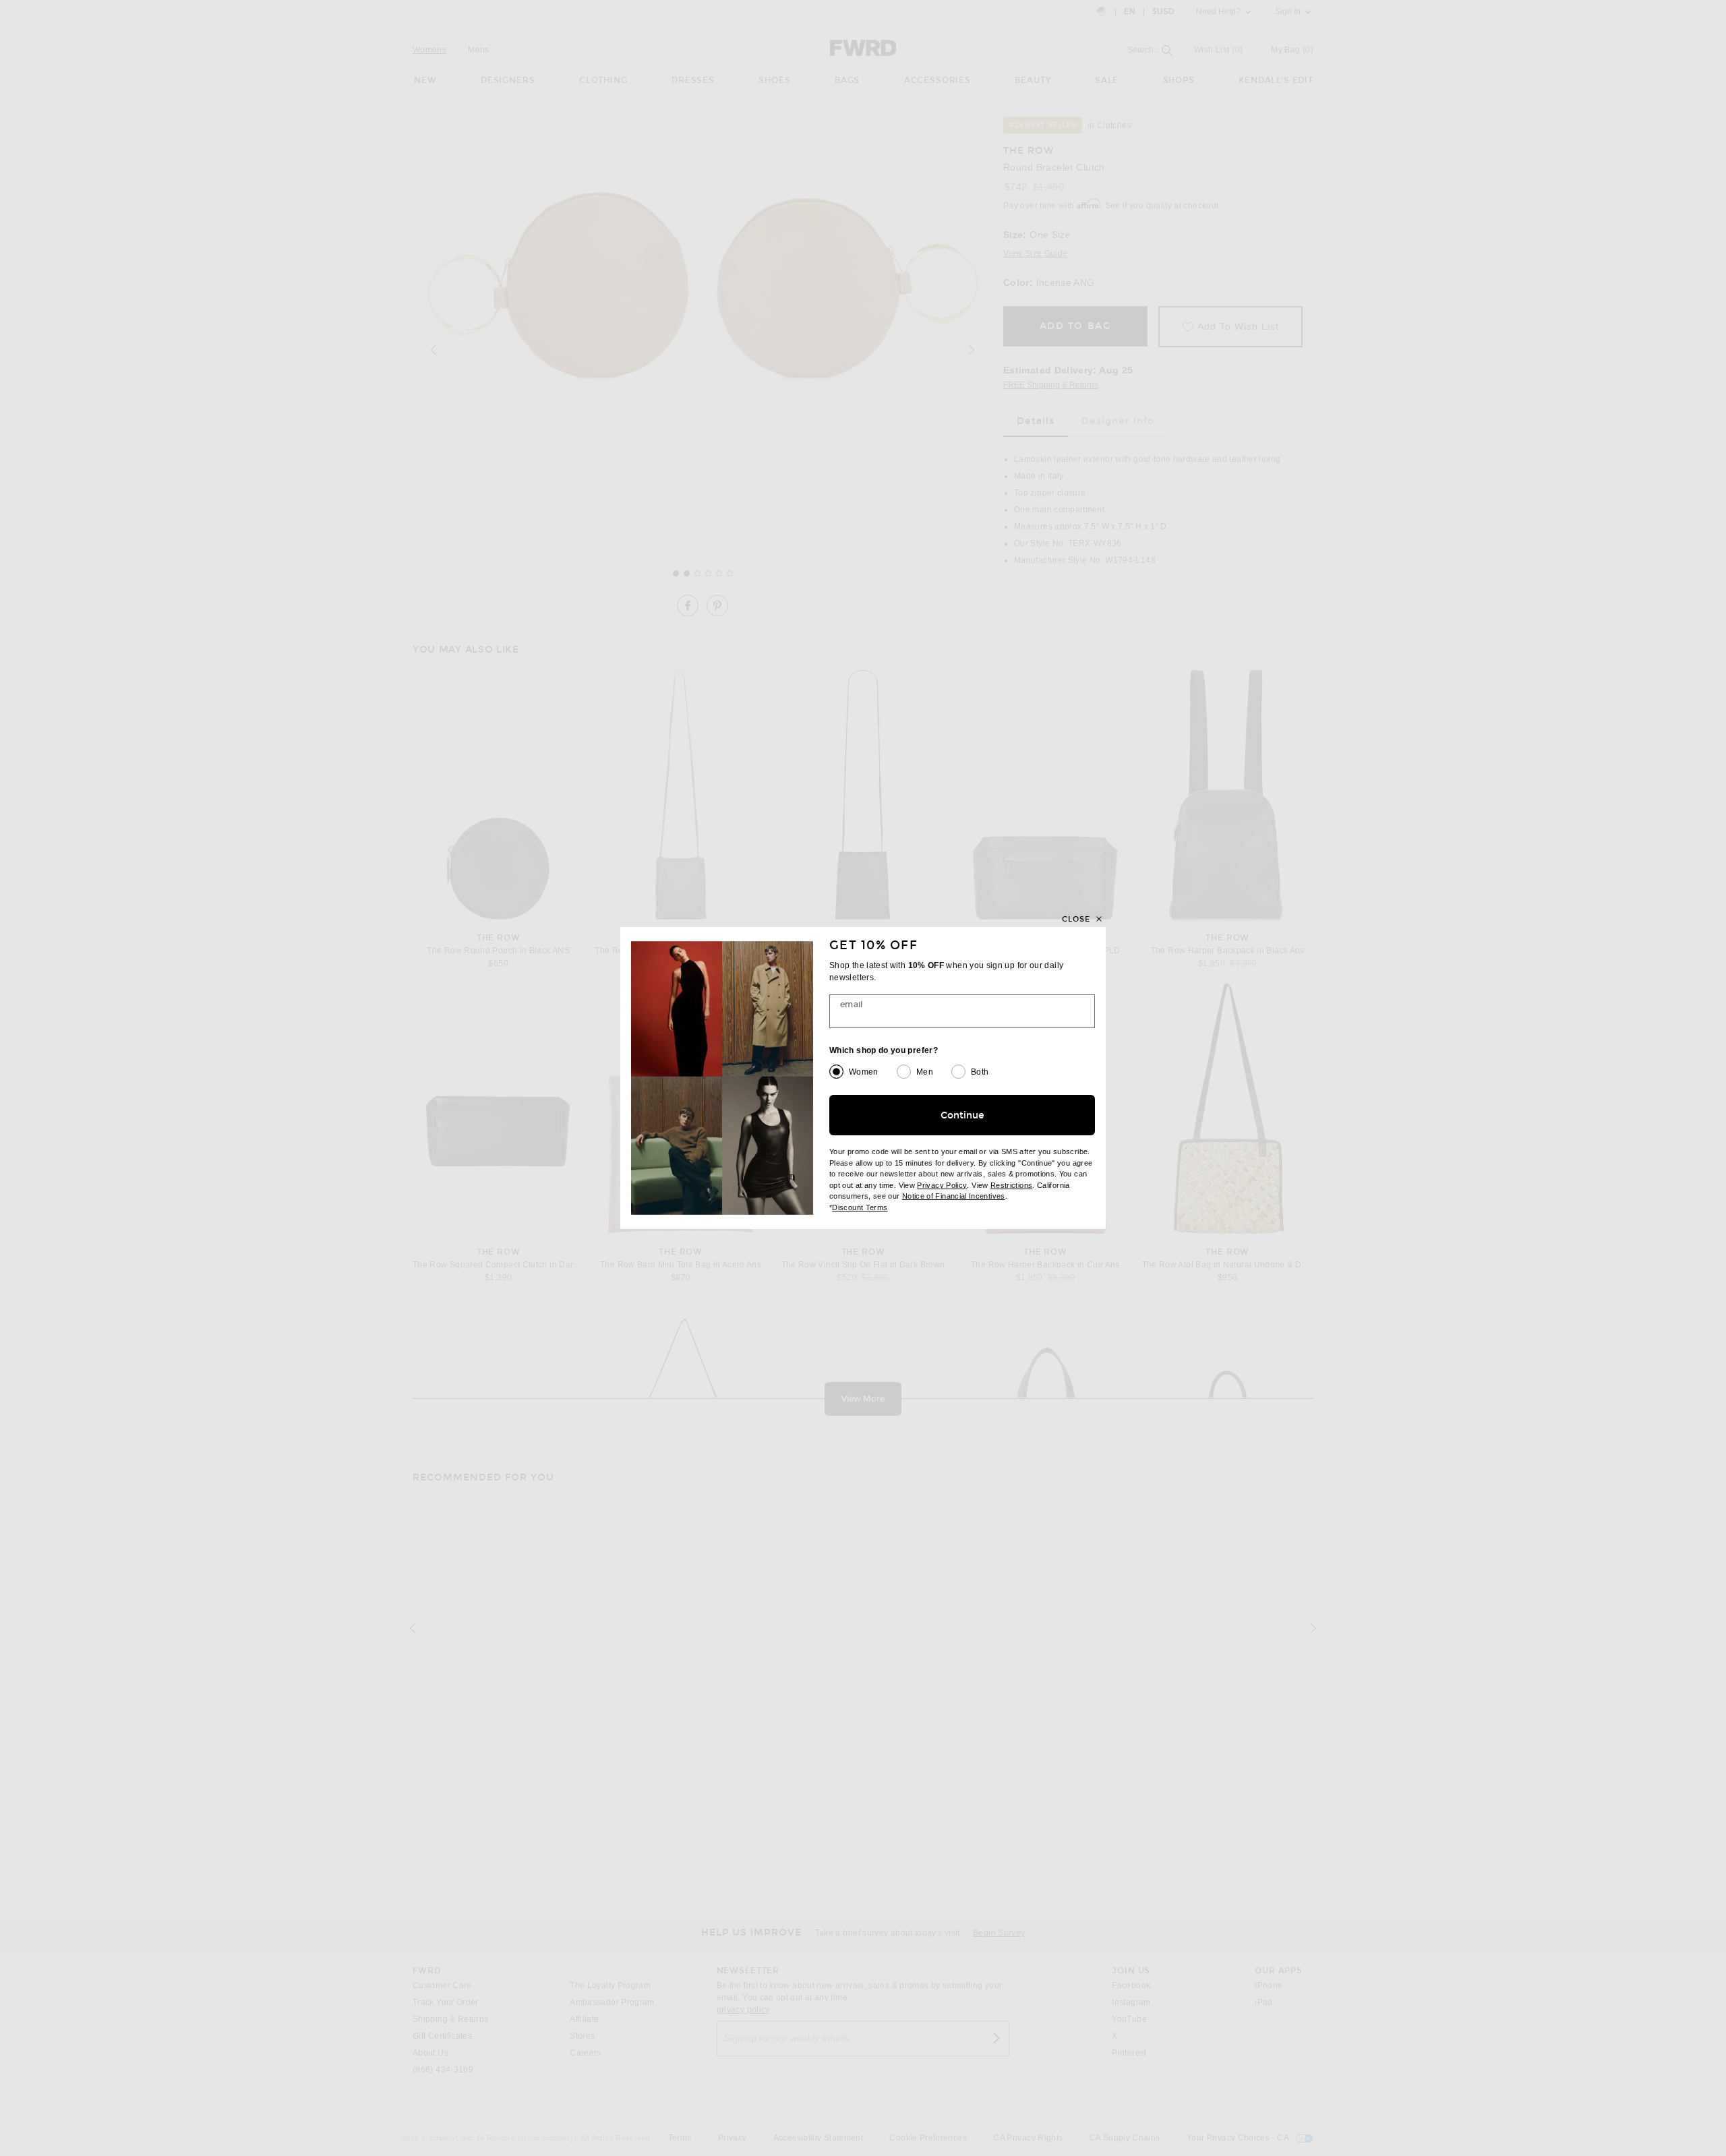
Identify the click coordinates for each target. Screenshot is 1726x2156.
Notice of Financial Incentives (954, 1196)
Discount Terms (860, 1207)
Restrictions (1011, 1185)
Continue (962, 1115)
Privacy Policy (942, 1185)
